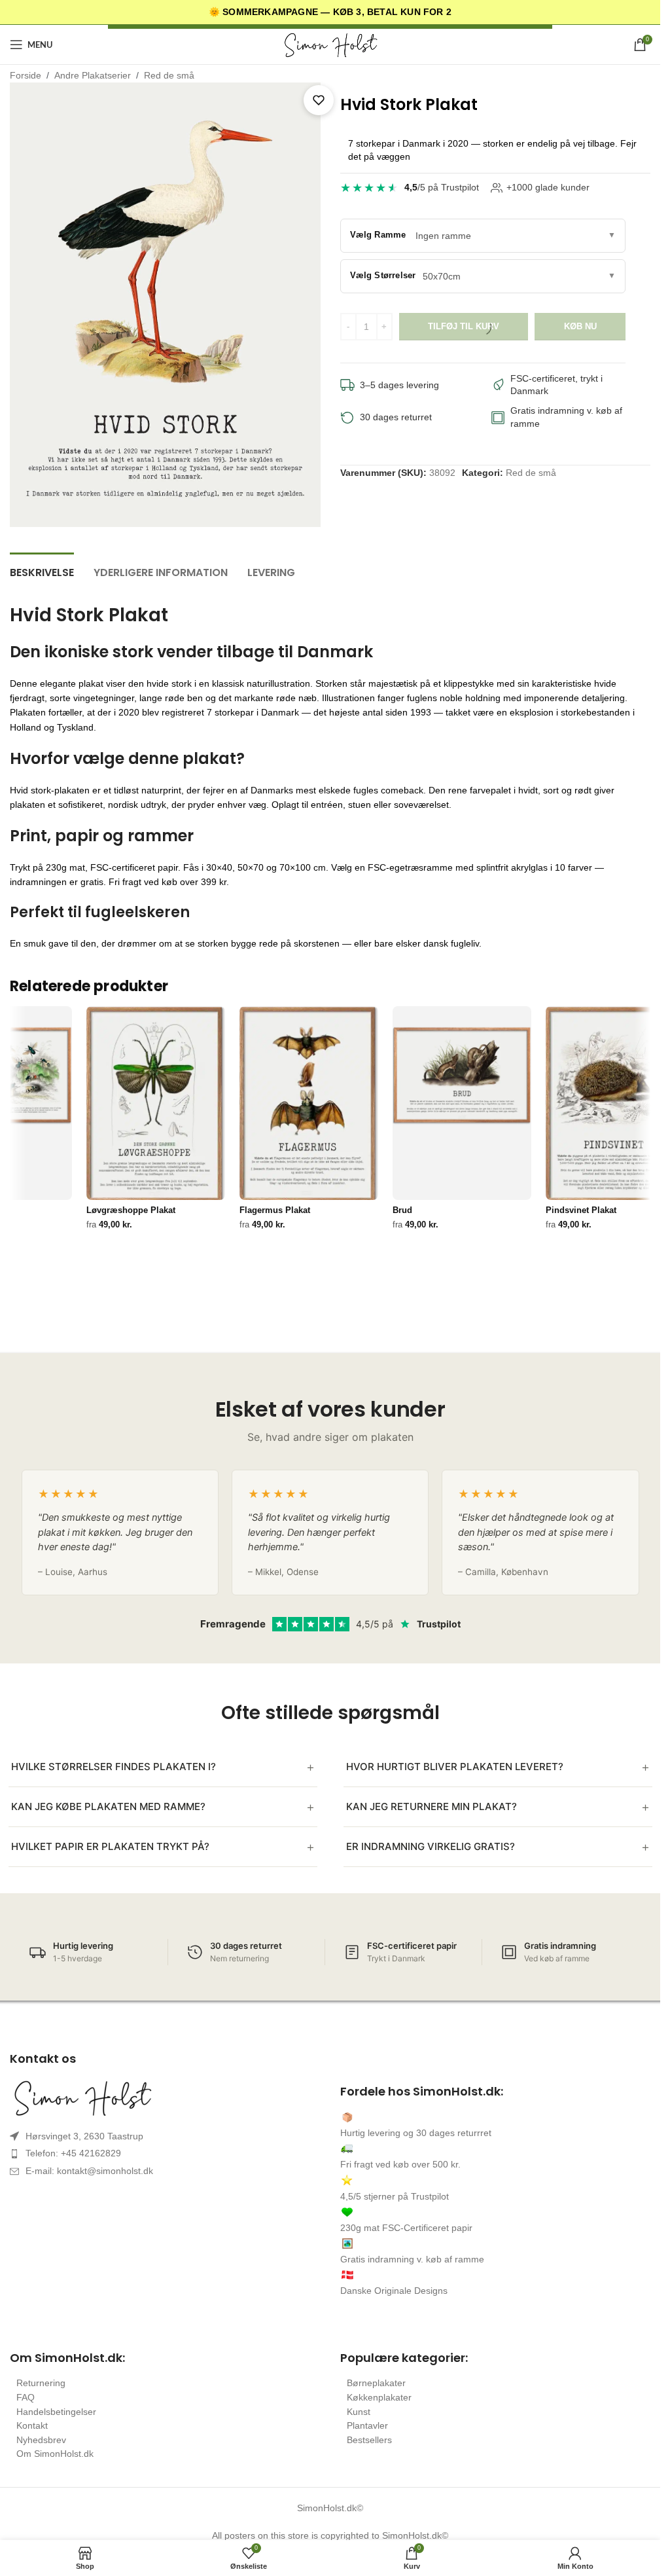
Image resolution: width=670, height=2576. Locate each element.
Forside (26, 75)
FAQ (26, 2397)
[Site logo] (330, 44)
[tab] (42, 571)
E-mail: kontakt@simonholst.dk (89, 2171)
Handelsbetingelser (56, 2412)
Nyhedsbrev (41, 2440)
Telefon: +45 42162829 (73, 2153)
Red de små (169, 75)
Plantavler (367, 2425)
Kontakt (32, 2425)
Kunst (359, 2412)
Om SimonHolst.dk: (67, 2358)
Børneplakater (376, 2383)
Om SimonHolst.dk (55, 2454)
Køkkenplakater (379, 2397)
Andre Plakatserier (93, 75)
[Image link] (165, 2097)
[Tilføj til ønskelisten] (319, 100)
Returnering (41, 2383)
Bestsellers (369, 2440)
